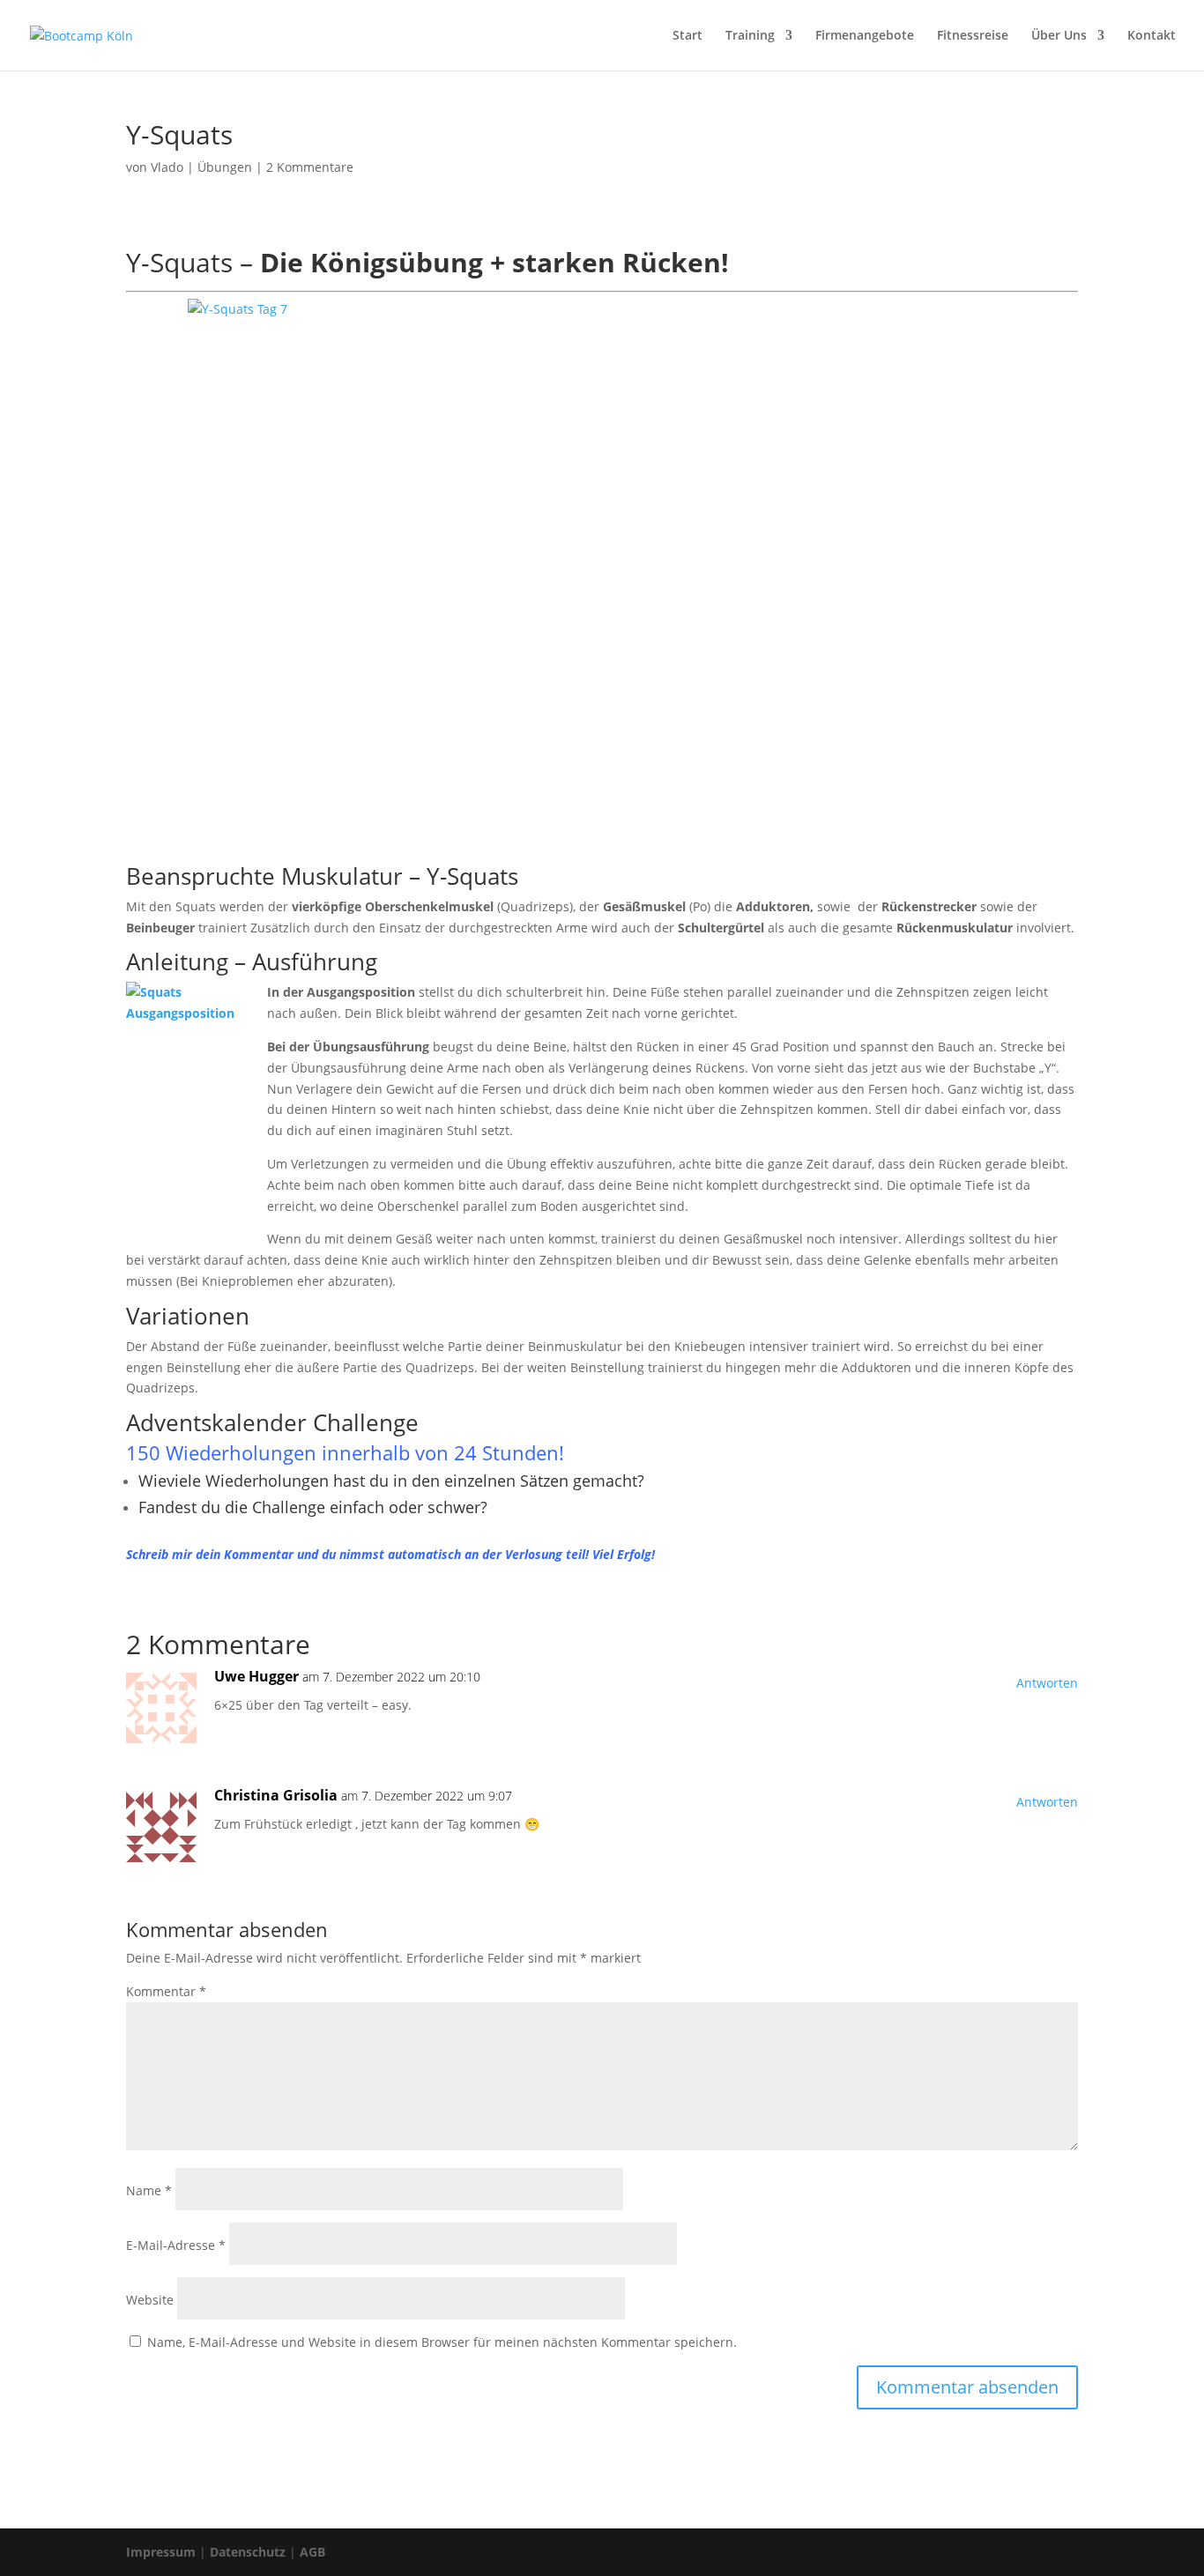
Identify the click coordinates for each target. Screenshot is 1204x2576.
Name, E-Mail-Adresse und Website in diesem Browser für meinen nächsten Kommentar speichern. (442, 2342)
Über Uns (1059, 36)
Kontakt (1152, 36)
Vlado (167, 167)
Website (150, 2300)
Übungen (225, 167)
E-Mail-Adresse (176, 2245)
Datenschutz (248, 2552)
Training (750, 36)
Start (687, 36)
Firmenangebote (865, 36)
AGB (312, 2552)
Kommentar (166, 1991)
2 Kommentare (310, 167)
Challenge (366, 1422)
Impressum (161, 2552)
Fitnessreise (973, 36)
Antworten (1047, 1683)
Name (149, 2190)
